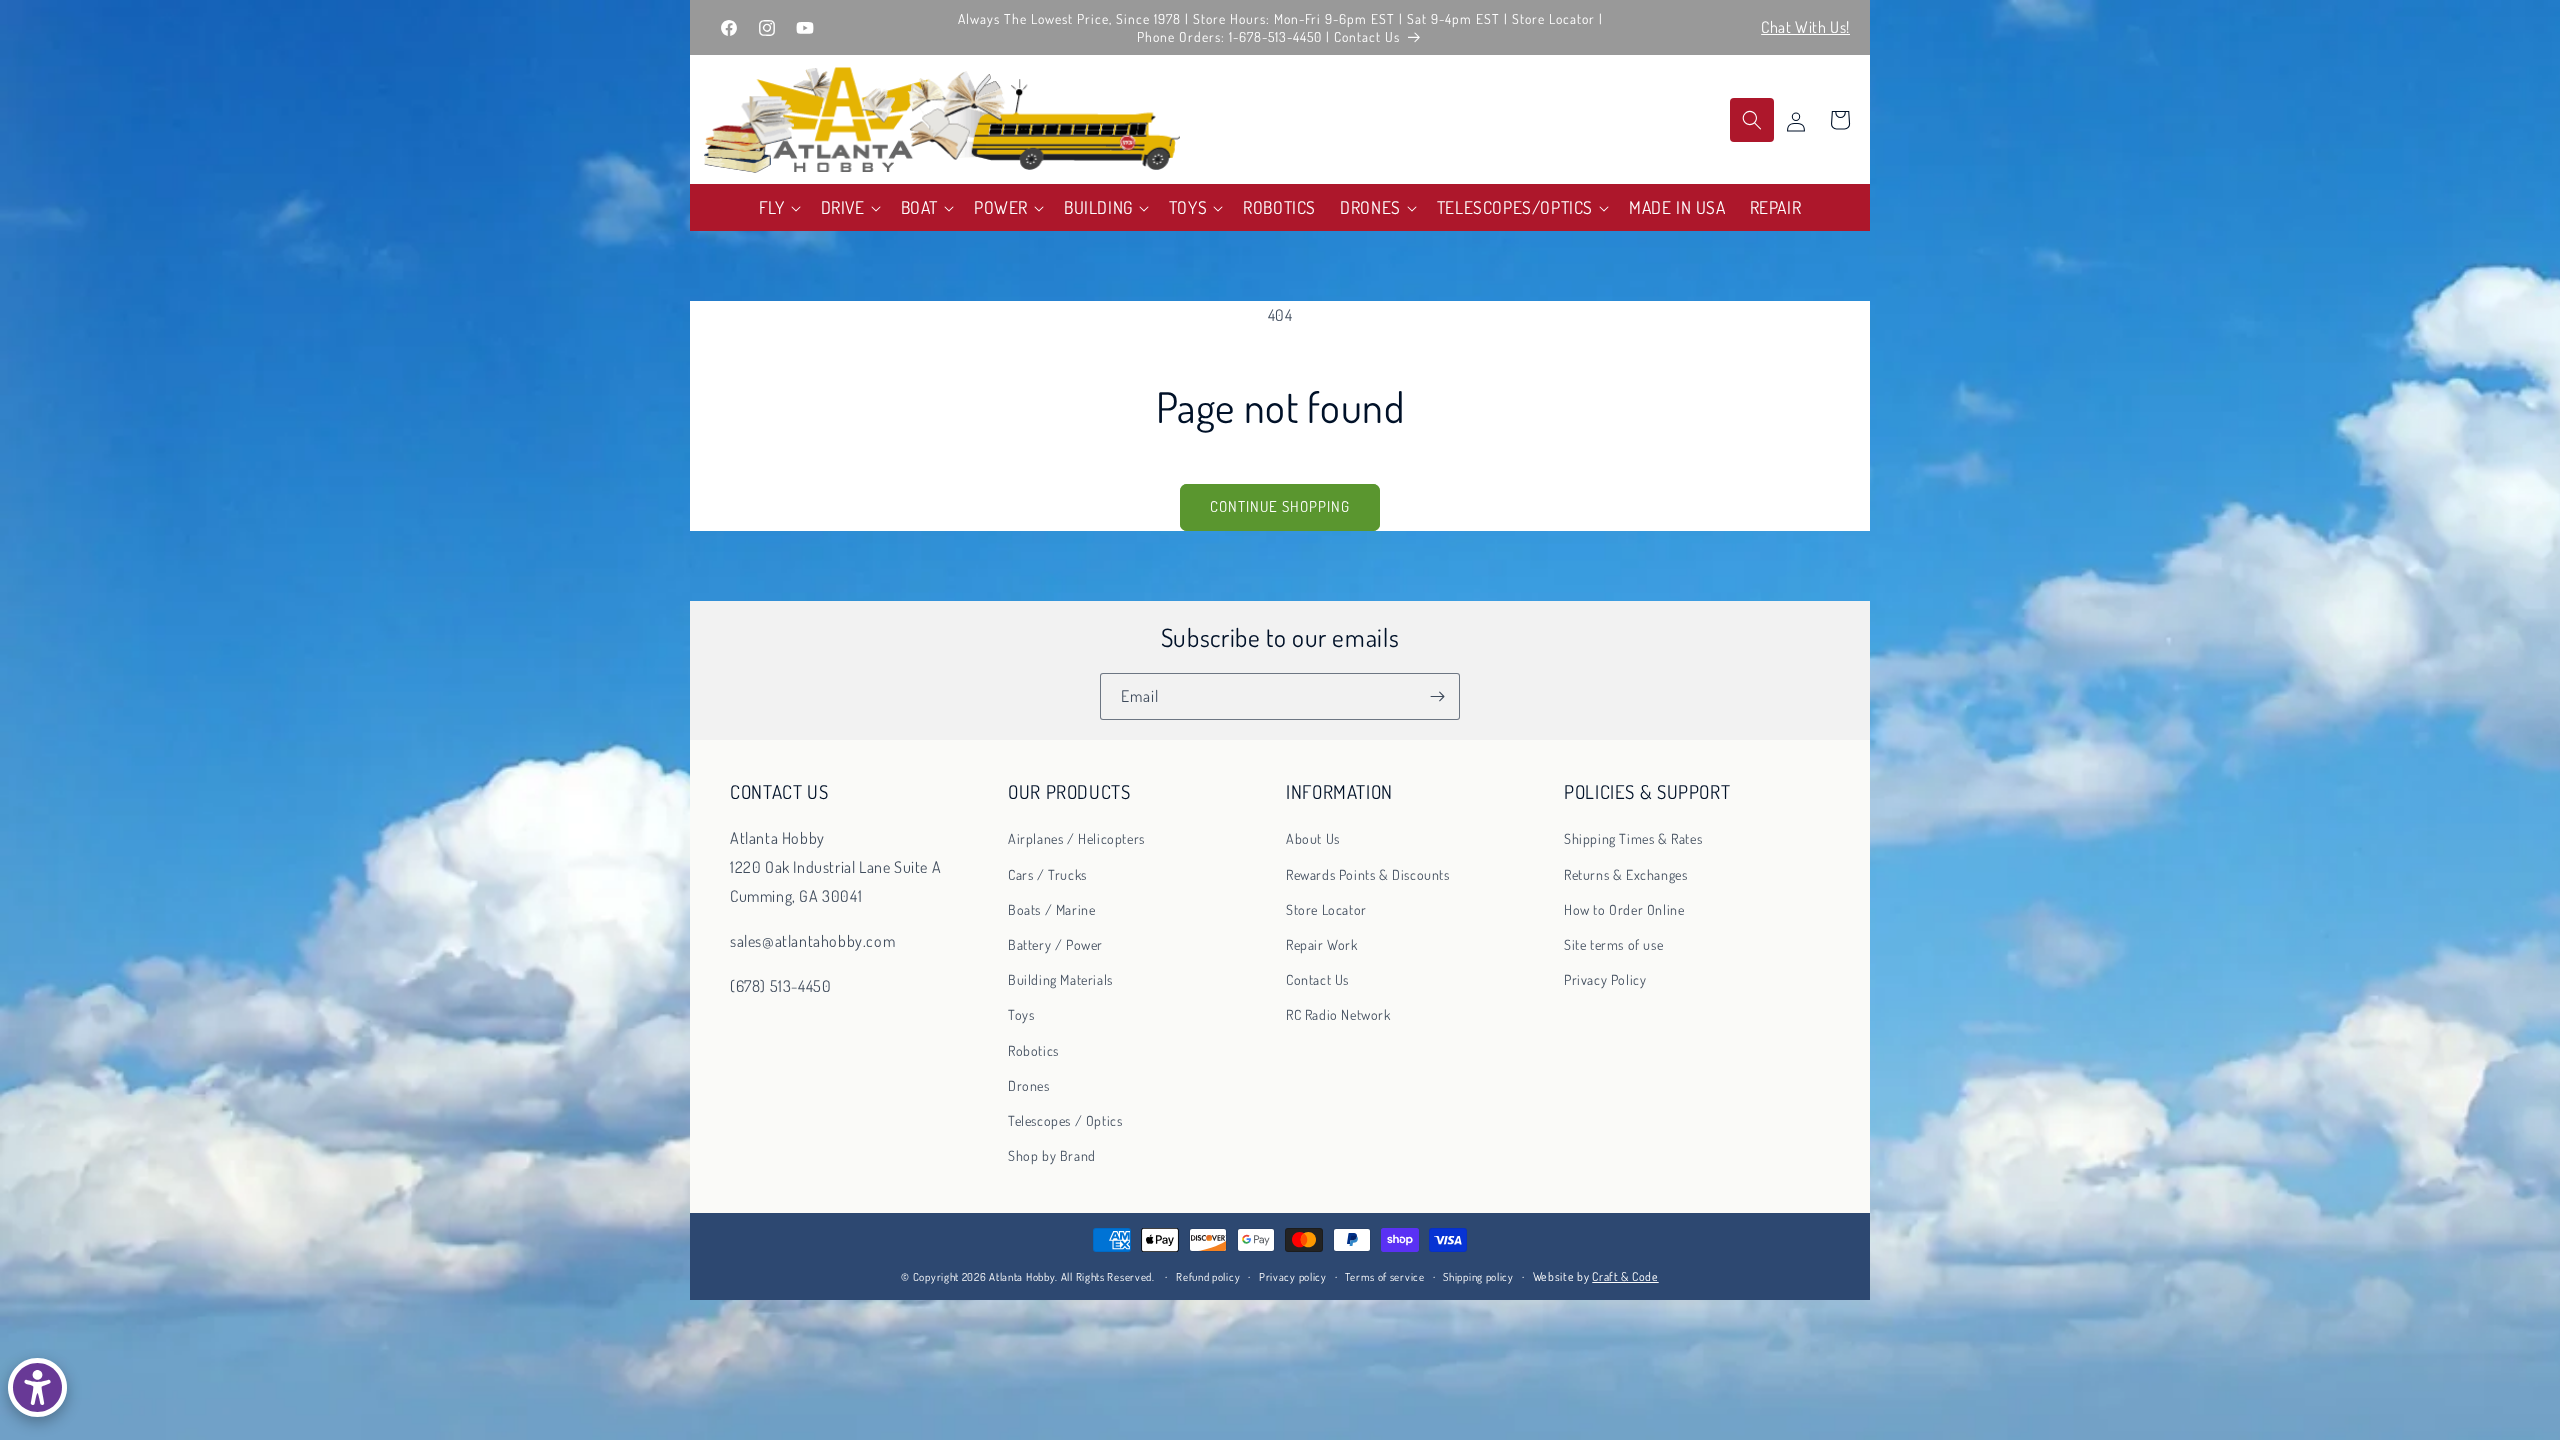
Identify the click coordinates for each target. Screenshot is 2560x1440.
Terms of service (1384, 1277)
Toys (1021, 1014)
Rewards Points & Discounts (1368, 874)
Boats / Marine (1051, 909)
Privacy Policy (1605, 979)
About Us (1313, 838)
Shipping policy (1478, 1277)
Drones (1029, 1085)
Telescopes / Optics (1065, 1120)
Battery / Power (1055, 944)
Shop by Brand (1052, 1155)
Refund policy (1208, 1277)
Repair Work (1322, 944)
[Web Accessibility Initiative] (37, 1387)
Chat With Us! (1805, 27)
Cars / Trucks (1047, 874)
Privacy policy (1293, 1277)
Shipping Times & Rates (1633, 838)
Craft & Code (1625, 1276)
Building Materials (1060, 979)
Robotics (1033, 1050)
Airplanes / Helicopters (1076, 838)
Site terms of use (1613, 944)
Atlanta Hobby (1022, 1277)
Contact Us (1317, 979)
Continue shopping (1280, 506)
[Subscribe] (1437, 696)
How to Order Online (1624, 909)
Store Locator (1326, 909)
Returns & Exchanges (1625, 874)
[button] (778, 207)
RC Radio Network (1338, 1014)
